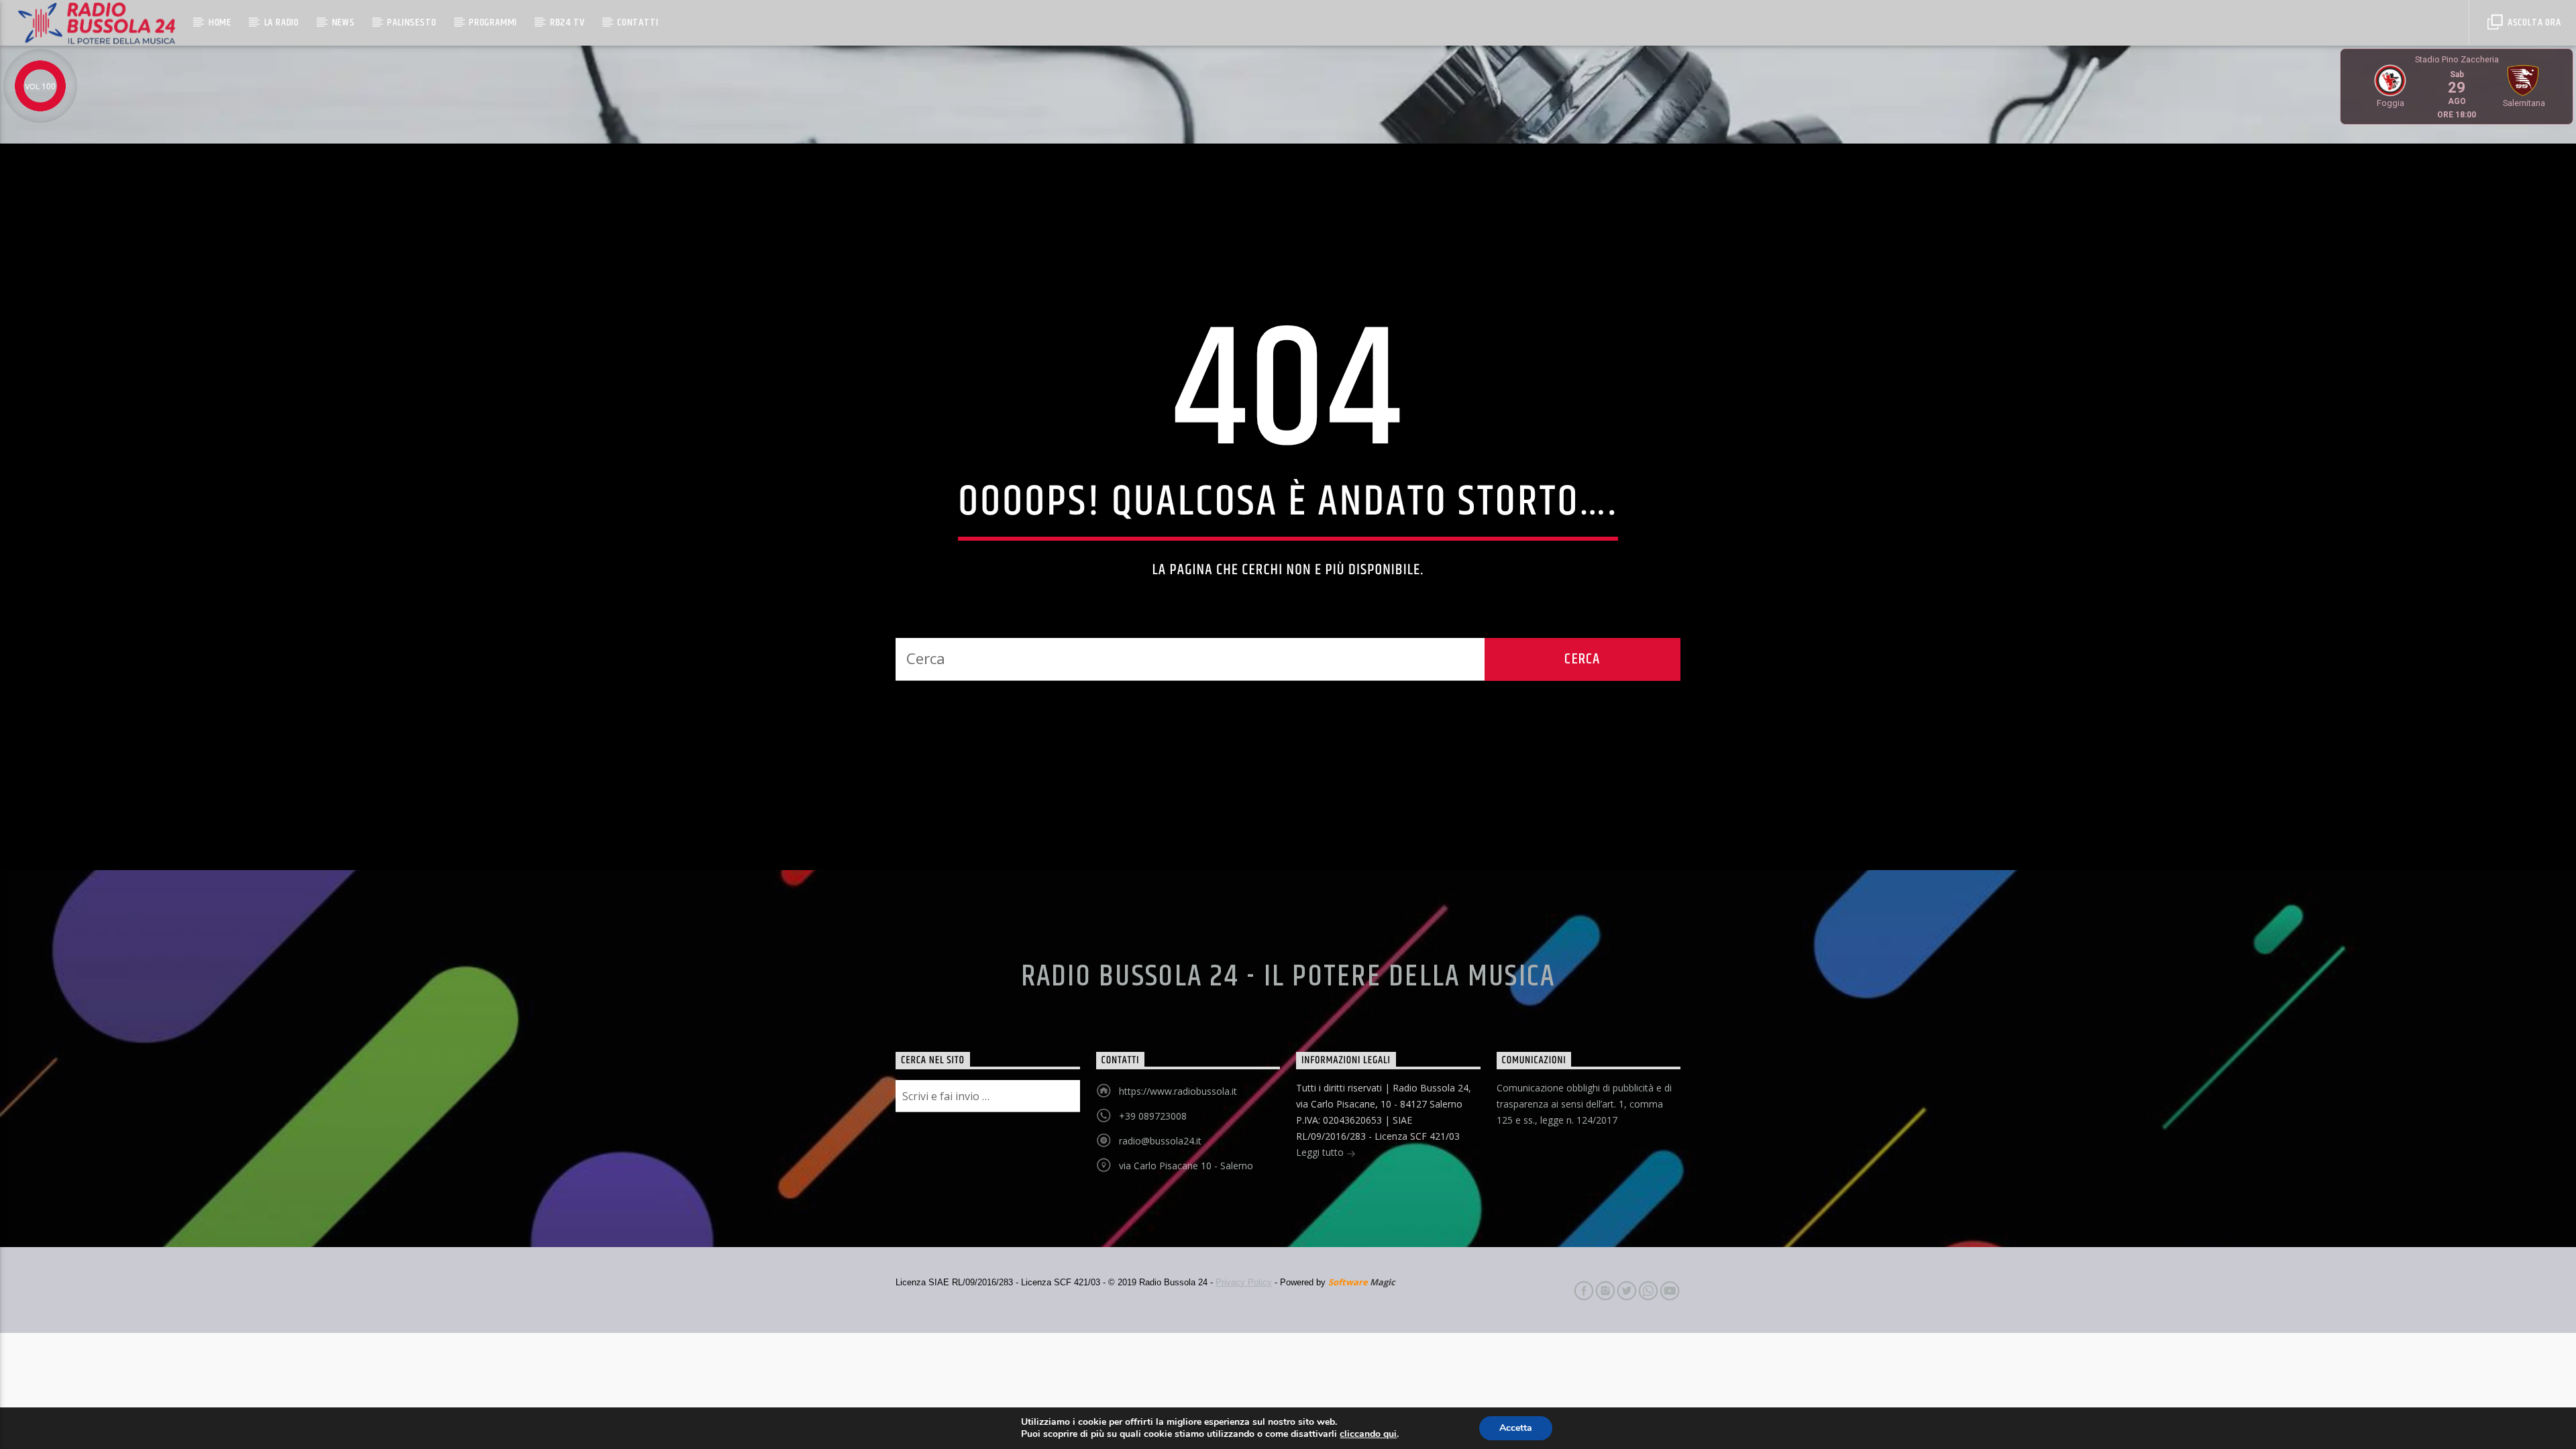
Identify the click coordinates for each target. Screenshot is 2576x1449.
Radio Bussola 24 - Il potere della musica (1288, 977)
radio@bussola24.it (1160, 1141)
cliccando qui (1368, 1434)
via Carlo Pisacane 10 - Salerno (1186, 1166)
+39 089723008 (1153, 1116)
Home (220, 22)
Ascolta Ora (2533, 22)
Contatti (638, 22)
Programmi (493, 22)
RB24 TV (568, 22)
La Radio (282, 22)
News (343, 22)
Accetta (1516, 1428)
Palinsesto (412, 22)
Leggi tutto (1321, 1152)
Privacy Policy (1244, 1282)
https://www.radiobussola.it (1178, 1091)
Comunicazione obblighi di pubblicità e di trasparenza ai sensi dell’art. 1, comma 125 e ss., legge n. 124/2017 (1584, 1104)
